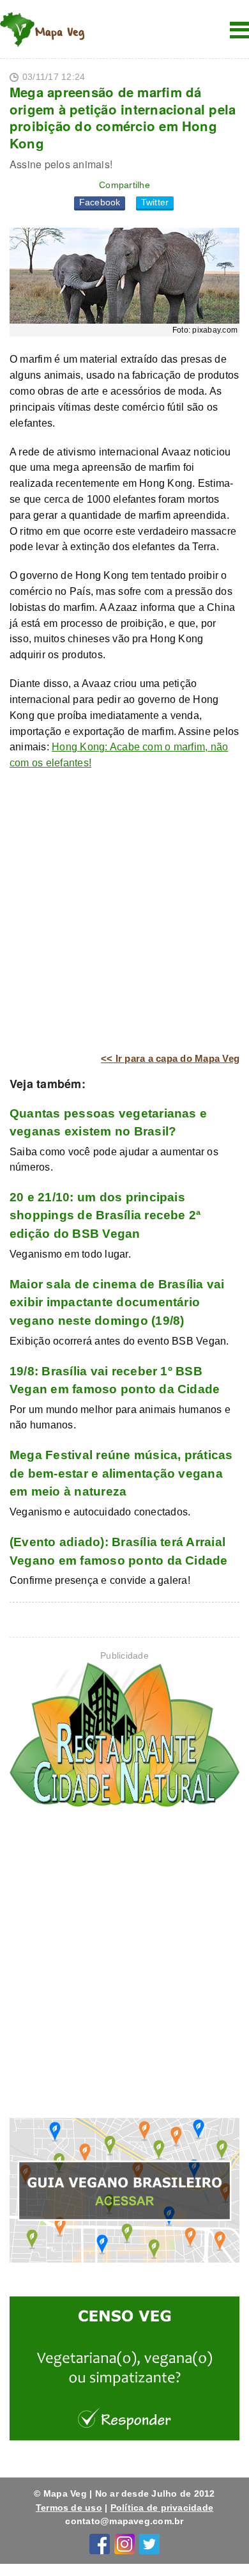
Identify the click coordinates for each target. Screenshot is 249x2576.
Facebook (100, 202)
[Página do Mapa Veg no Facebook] (100, 2543)
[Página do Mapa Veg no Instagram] (124, 2543)
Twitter (155, 202)
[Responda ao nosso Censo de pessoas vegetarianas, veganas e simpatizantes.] (124, 2371)
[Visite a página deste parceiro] (124, 1737)
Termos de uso (69, 2508)
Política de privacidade (162, 2508)
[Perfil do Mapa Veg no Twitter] (149, 2543)
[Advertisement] (124, 912)
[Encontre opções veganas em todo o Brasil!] (124, 2193)
